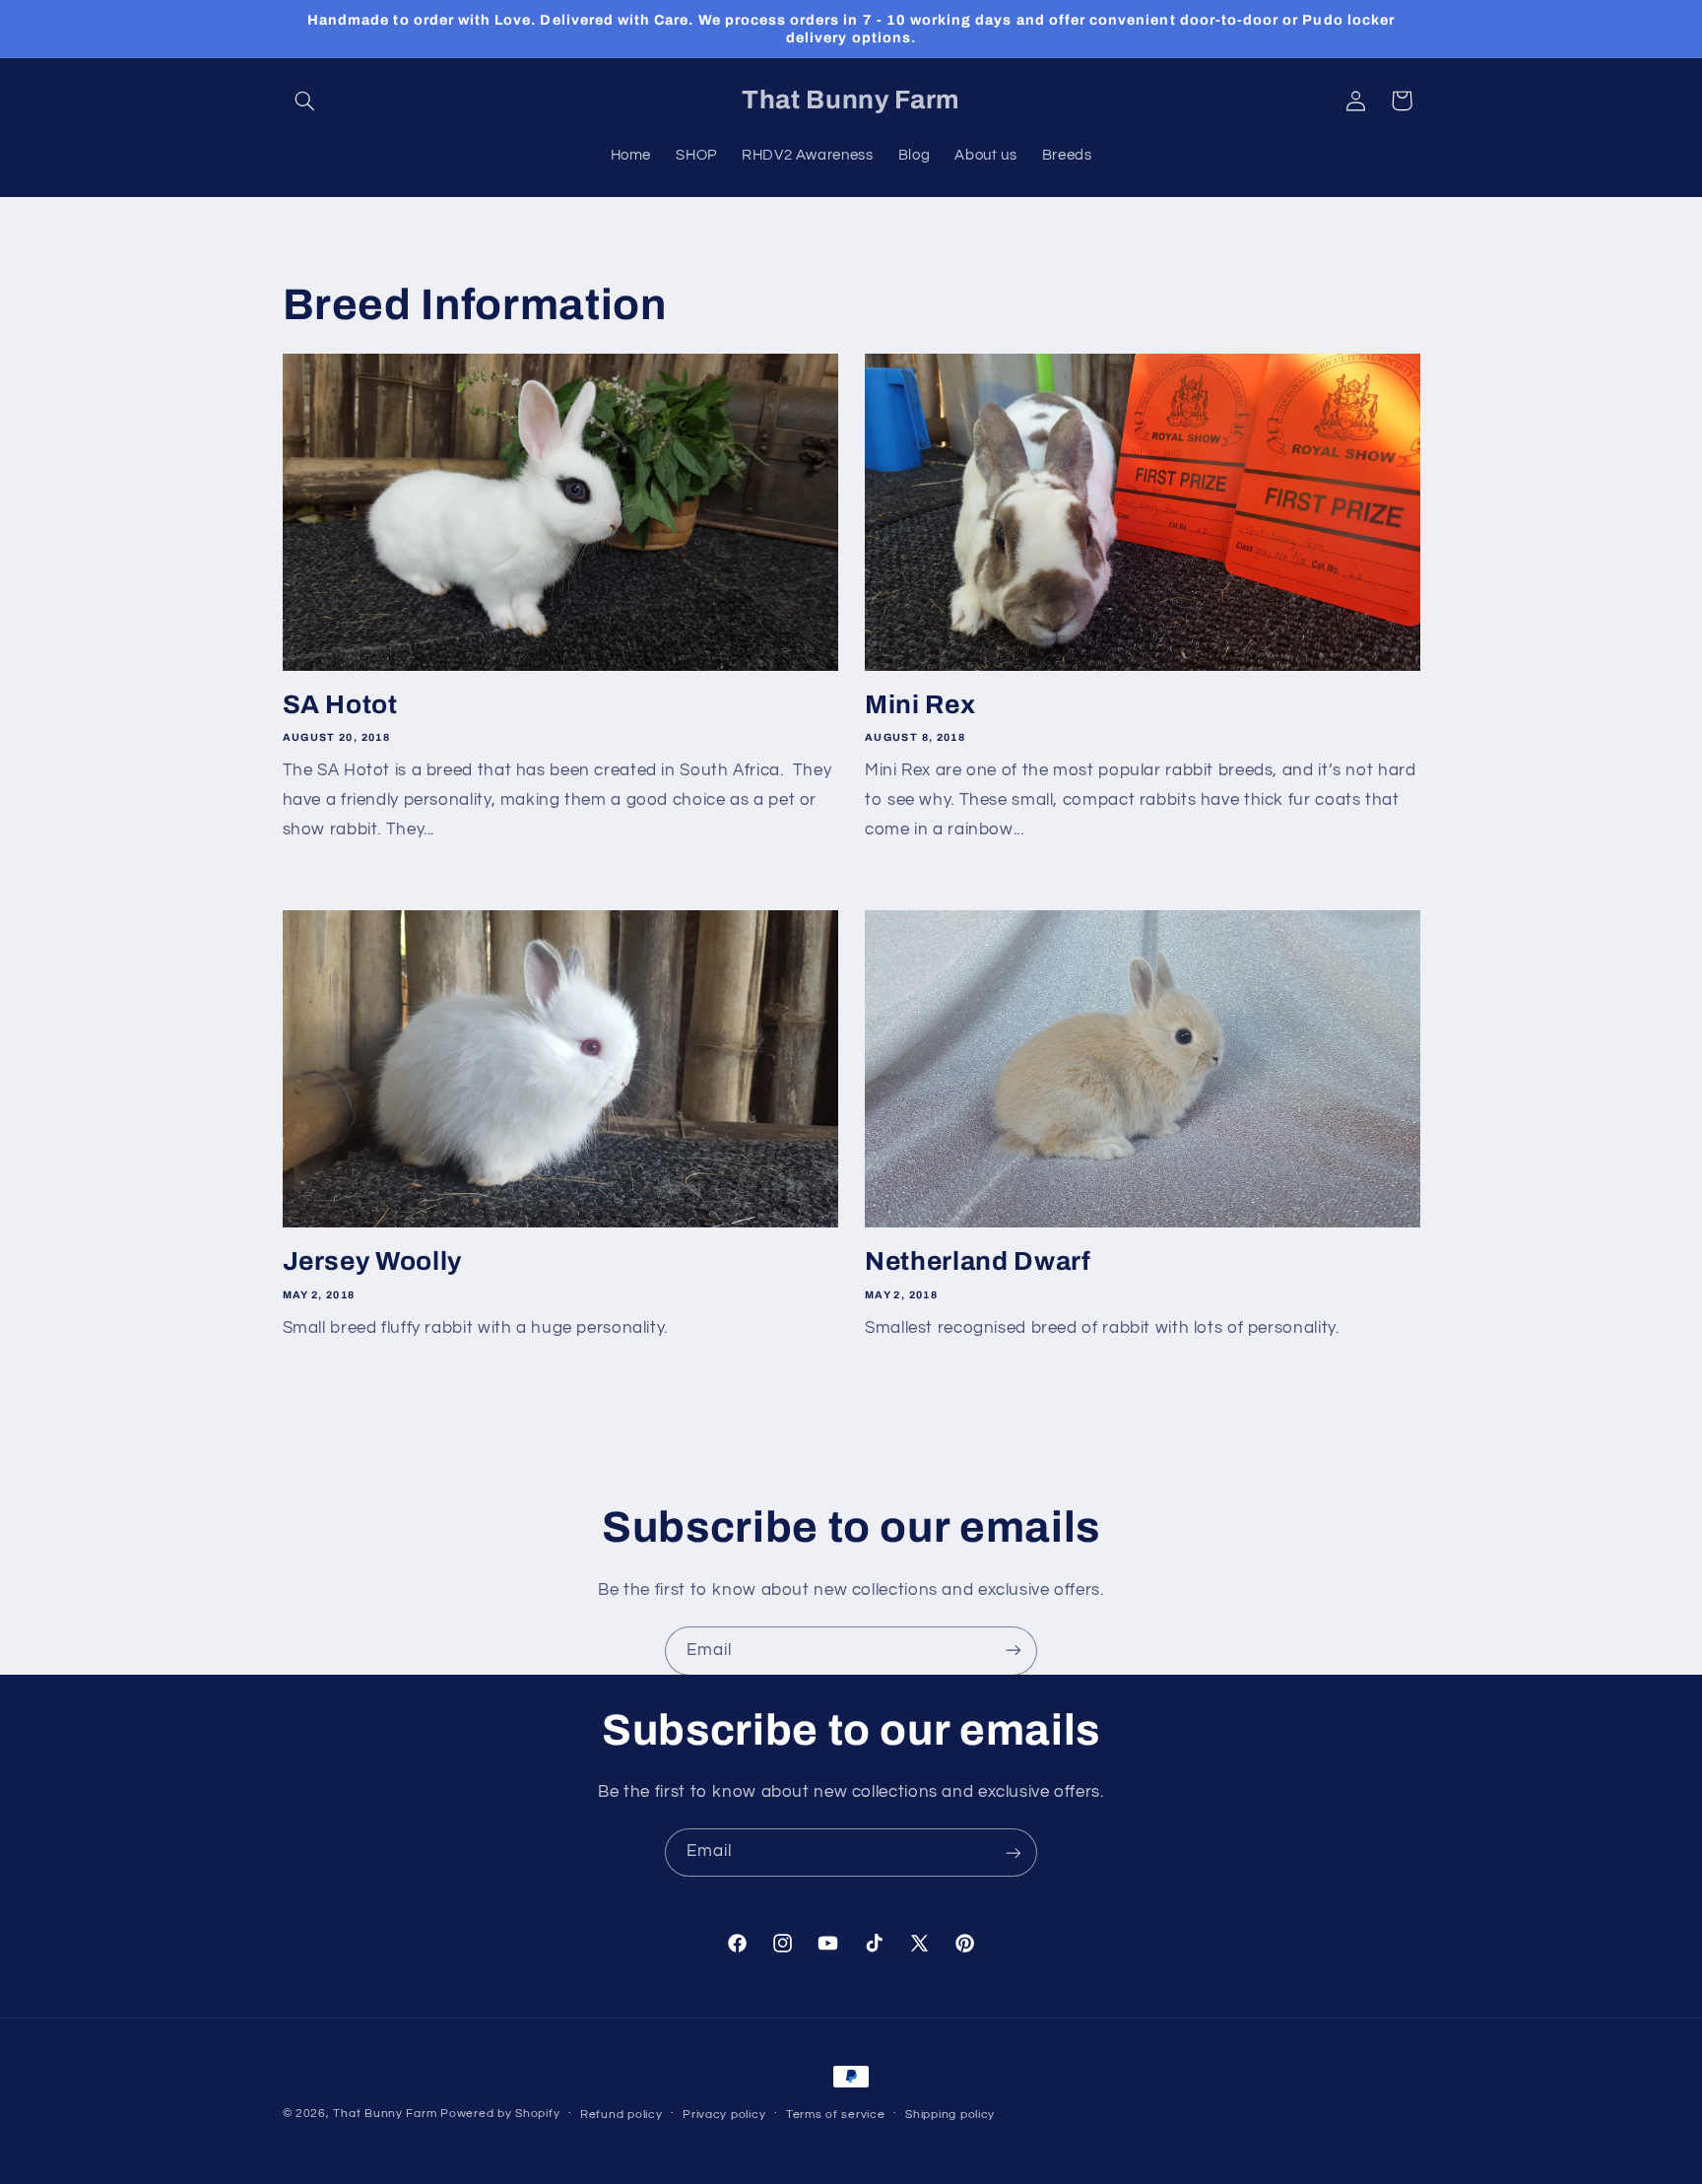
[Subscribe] (1014, 1651)
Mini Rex (920, 705)
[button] (305, 100)
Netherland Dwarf (978, 1261)
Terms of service (836, 2115)
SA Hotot (340, 705)
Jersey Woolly (373, 1261)
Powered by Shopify (500, 2114)
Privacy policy (724, 2115)
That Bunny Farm (385, 2114)
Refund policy (622, 2115)
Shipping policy (950, 2115)
